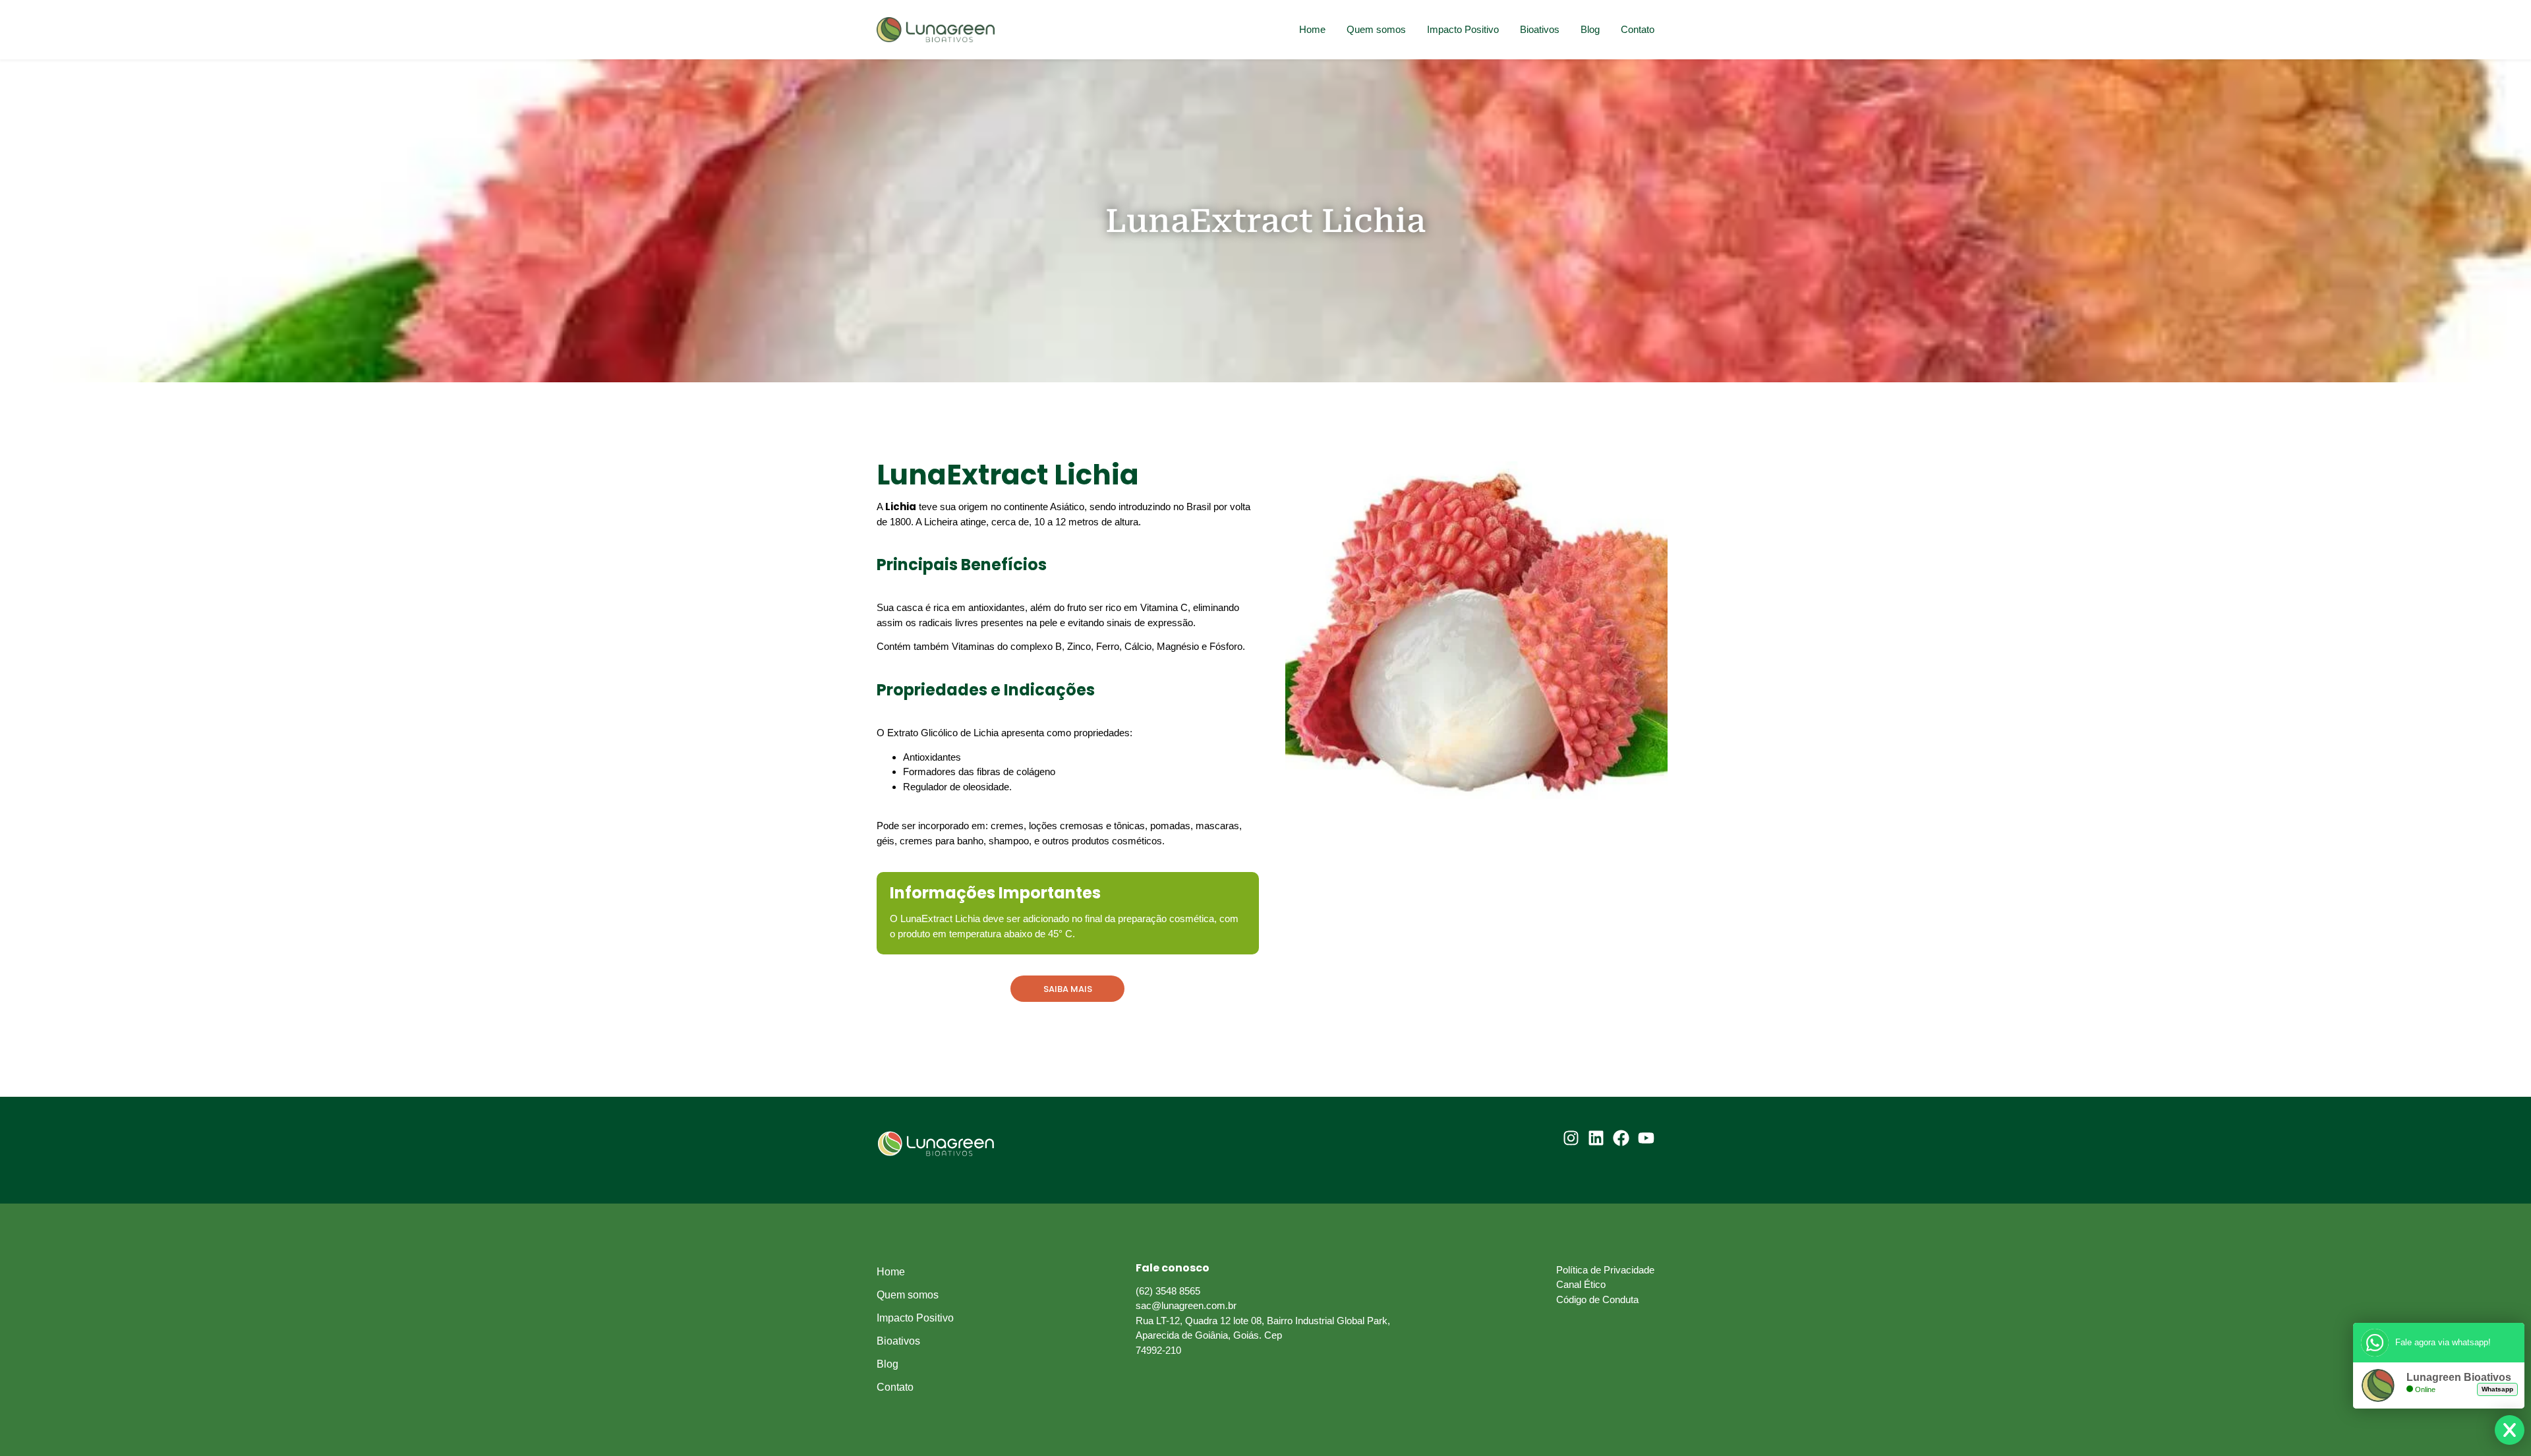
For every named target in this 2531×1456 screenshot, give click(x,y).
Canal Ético (1581, 1284)
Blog (1590, 29)
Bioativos (1540, 29)
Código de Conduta (1597, 1299)
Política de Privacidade (1605, 1270)
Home (1312, 29)
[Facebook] (1621, 1138)
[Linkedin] (1596, 1138)
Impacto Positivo (1463, 29)
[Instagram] (1571, 1138)
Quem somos (1376, 29)
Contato (1638, 29)
